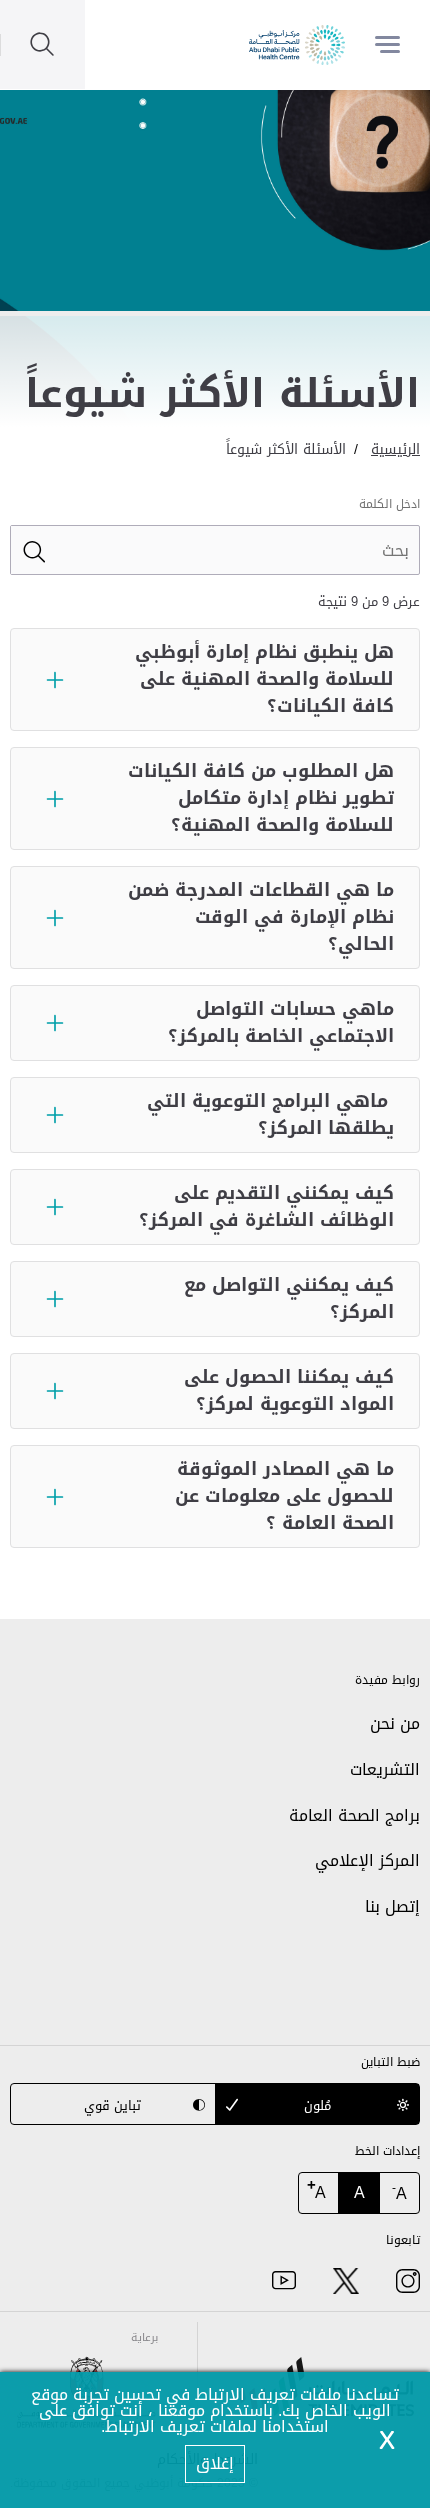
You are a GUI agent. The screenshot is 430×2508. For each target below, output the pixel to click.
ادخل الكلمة (389, 504)
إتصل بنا (392, 1906)
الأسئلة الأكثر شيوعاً (286, 449)
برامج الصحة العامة (354, 1815)
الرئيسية (395, 449)
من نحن (395, 1723)
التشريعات (385, 1769)
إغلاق (215, 2463)
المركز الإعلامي (367, 1860)
